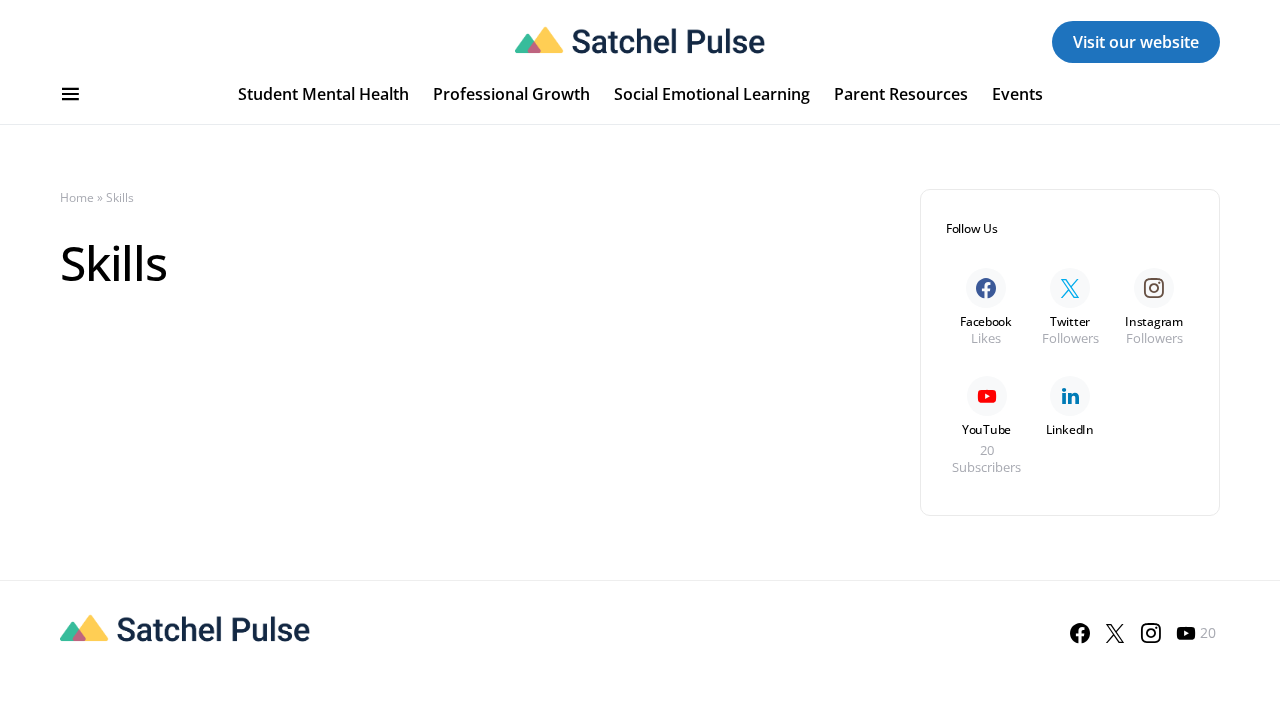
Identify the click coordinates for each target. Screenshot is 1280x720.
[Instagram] (1151, 633)
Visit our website (1136, 42)
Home (77, 197)
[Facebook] (1080, 633)
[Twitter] (1115, 633)
